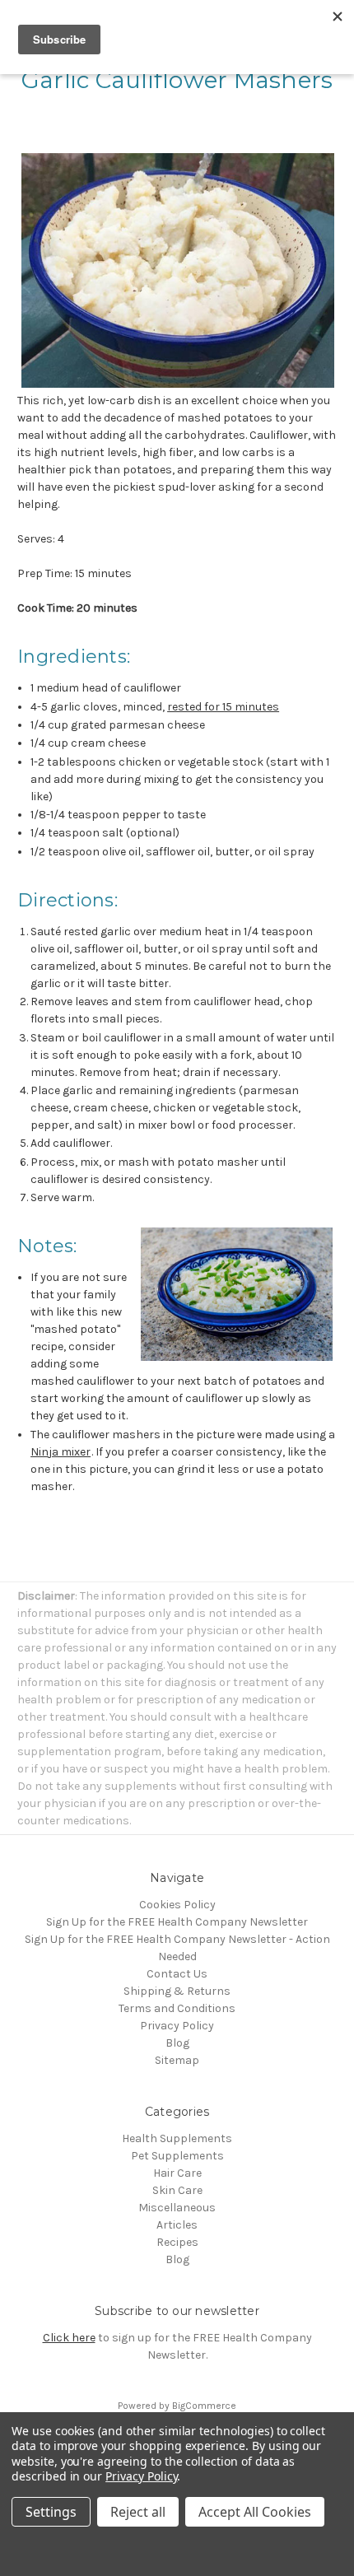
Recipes (177, 2242)
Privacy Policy (177, 2026)
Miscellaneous (177, 2208)
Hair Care (177, 2173)
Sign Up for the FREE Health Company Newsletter (177, 1922)
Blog (177, 2043)
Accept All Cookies (255, 2512)
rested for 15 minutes (223, 707)
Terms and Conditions (177, 2008)
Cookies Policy (177, 1905)
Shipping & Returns (177, 1991)
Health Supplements (177, 2138)
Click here (69, 2338)
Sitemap (177, 2060)
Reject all (138, 2512)
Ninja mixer (61, 1452)
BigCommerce (204, 2406)
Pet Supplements (177, 2156)
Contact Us (177, 1974)
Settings (51, 2512)
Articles (177, 2225)
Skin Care (177, 2190)
